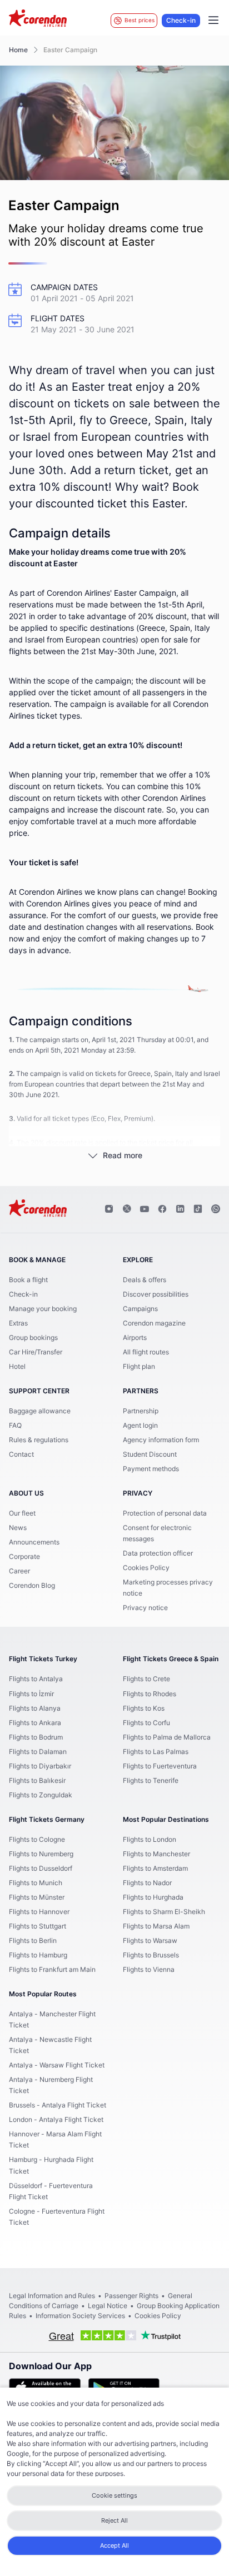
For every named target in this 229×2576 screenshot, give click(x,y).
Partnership (141, 1411)
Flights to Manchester (156, 1854)
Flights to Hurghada (153, 1897)
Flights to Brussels (151, 1955)
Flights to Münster (37, 1897)
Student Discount (150, 1454)
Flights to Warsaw (150, 1941)
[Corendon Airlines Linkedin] (180, 1209)
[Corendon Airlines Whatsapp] (216, 1209)
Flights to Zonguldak (41, 1795)
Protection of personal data (165, 1513)
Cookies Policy (146, 1568)
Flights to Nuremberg (41, 1854)
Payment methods (151, 1469)
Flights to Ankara (35, 1723)
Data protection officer (158, 1553)
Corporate (24, 1557)
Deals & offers (145, 1280)
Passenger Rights (131, 2296)
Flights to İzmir (31, 1694)
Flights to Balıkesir (37, 1781)
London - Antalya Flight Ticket (56, 2120)
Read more (123, 1156)
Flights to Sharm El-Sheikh (164, 1912)
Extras (18, 1323)
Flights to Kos (144, 1708)
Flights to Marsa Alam (156, 1926)
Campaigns (140, 1309)
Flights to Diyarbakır (40, 1766)
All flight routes (146, 1352)
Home (18, 50)
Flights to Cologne (37, 1840)
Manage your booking (43, 1309)
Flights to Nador (147, 1883)
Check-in (181, 21)
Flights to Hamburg (38, 1955)
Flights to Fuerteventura (160, 1766)
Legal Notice (108, 2306)
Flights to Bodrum (36, 1737)
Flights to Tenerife (151, 1781)
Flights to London (150, 1840)
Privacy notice (145, 1608)
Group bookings (33, 1338)
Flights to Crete (146, 1679)
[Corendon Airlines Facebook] (162, 1209)
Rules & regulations (39, 1440)
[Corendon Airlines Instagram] (109, 1209)
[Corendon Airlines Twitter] (127, 1209)
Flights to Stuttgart (38, 1926)
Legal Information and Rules (52, 2296)
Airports (135, 1338)
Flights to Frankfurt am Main (52, 1970)
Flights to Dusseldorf (41, 1869)
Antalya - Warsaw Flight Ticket (57, 2065)
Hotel (17, 1367)
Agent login (140, 1426)
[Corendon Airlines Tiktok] (198, 1209)
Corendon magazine (154, 1323)
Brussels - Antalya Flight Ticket (58, 2105)
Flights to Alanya (35, 1708)
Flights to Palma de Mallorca (167, 1737)
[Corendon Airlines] (38, 19)
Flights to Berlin (33, 1941)
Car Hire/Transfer (36, 1352)
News (18, 1528)
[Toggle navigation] (213, 21)
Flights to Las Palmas (156, 1752)
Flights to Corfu (146, 1723)
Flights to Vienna (149, 1970)
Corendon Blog (32, 1586)
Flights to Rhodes (150, 1694)
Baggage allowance (40, 1411)
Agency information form (161, 1440)
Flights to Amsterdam (155, 1869)
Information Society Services (80, 2316)
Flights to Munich (36, 1883)
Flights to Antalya (36, 1679)
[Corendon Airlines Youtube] (145, 1209)
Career (19, 1571)
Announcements (34, 1542)
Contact (21, 1454)
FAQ (15, 1426)
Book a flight (28, 1280)
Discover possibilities (156, 1294)
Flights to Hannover (39, 1912)
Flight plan (139, 1367)
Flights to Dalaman (38, 1752)
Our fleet (22, 1513)
